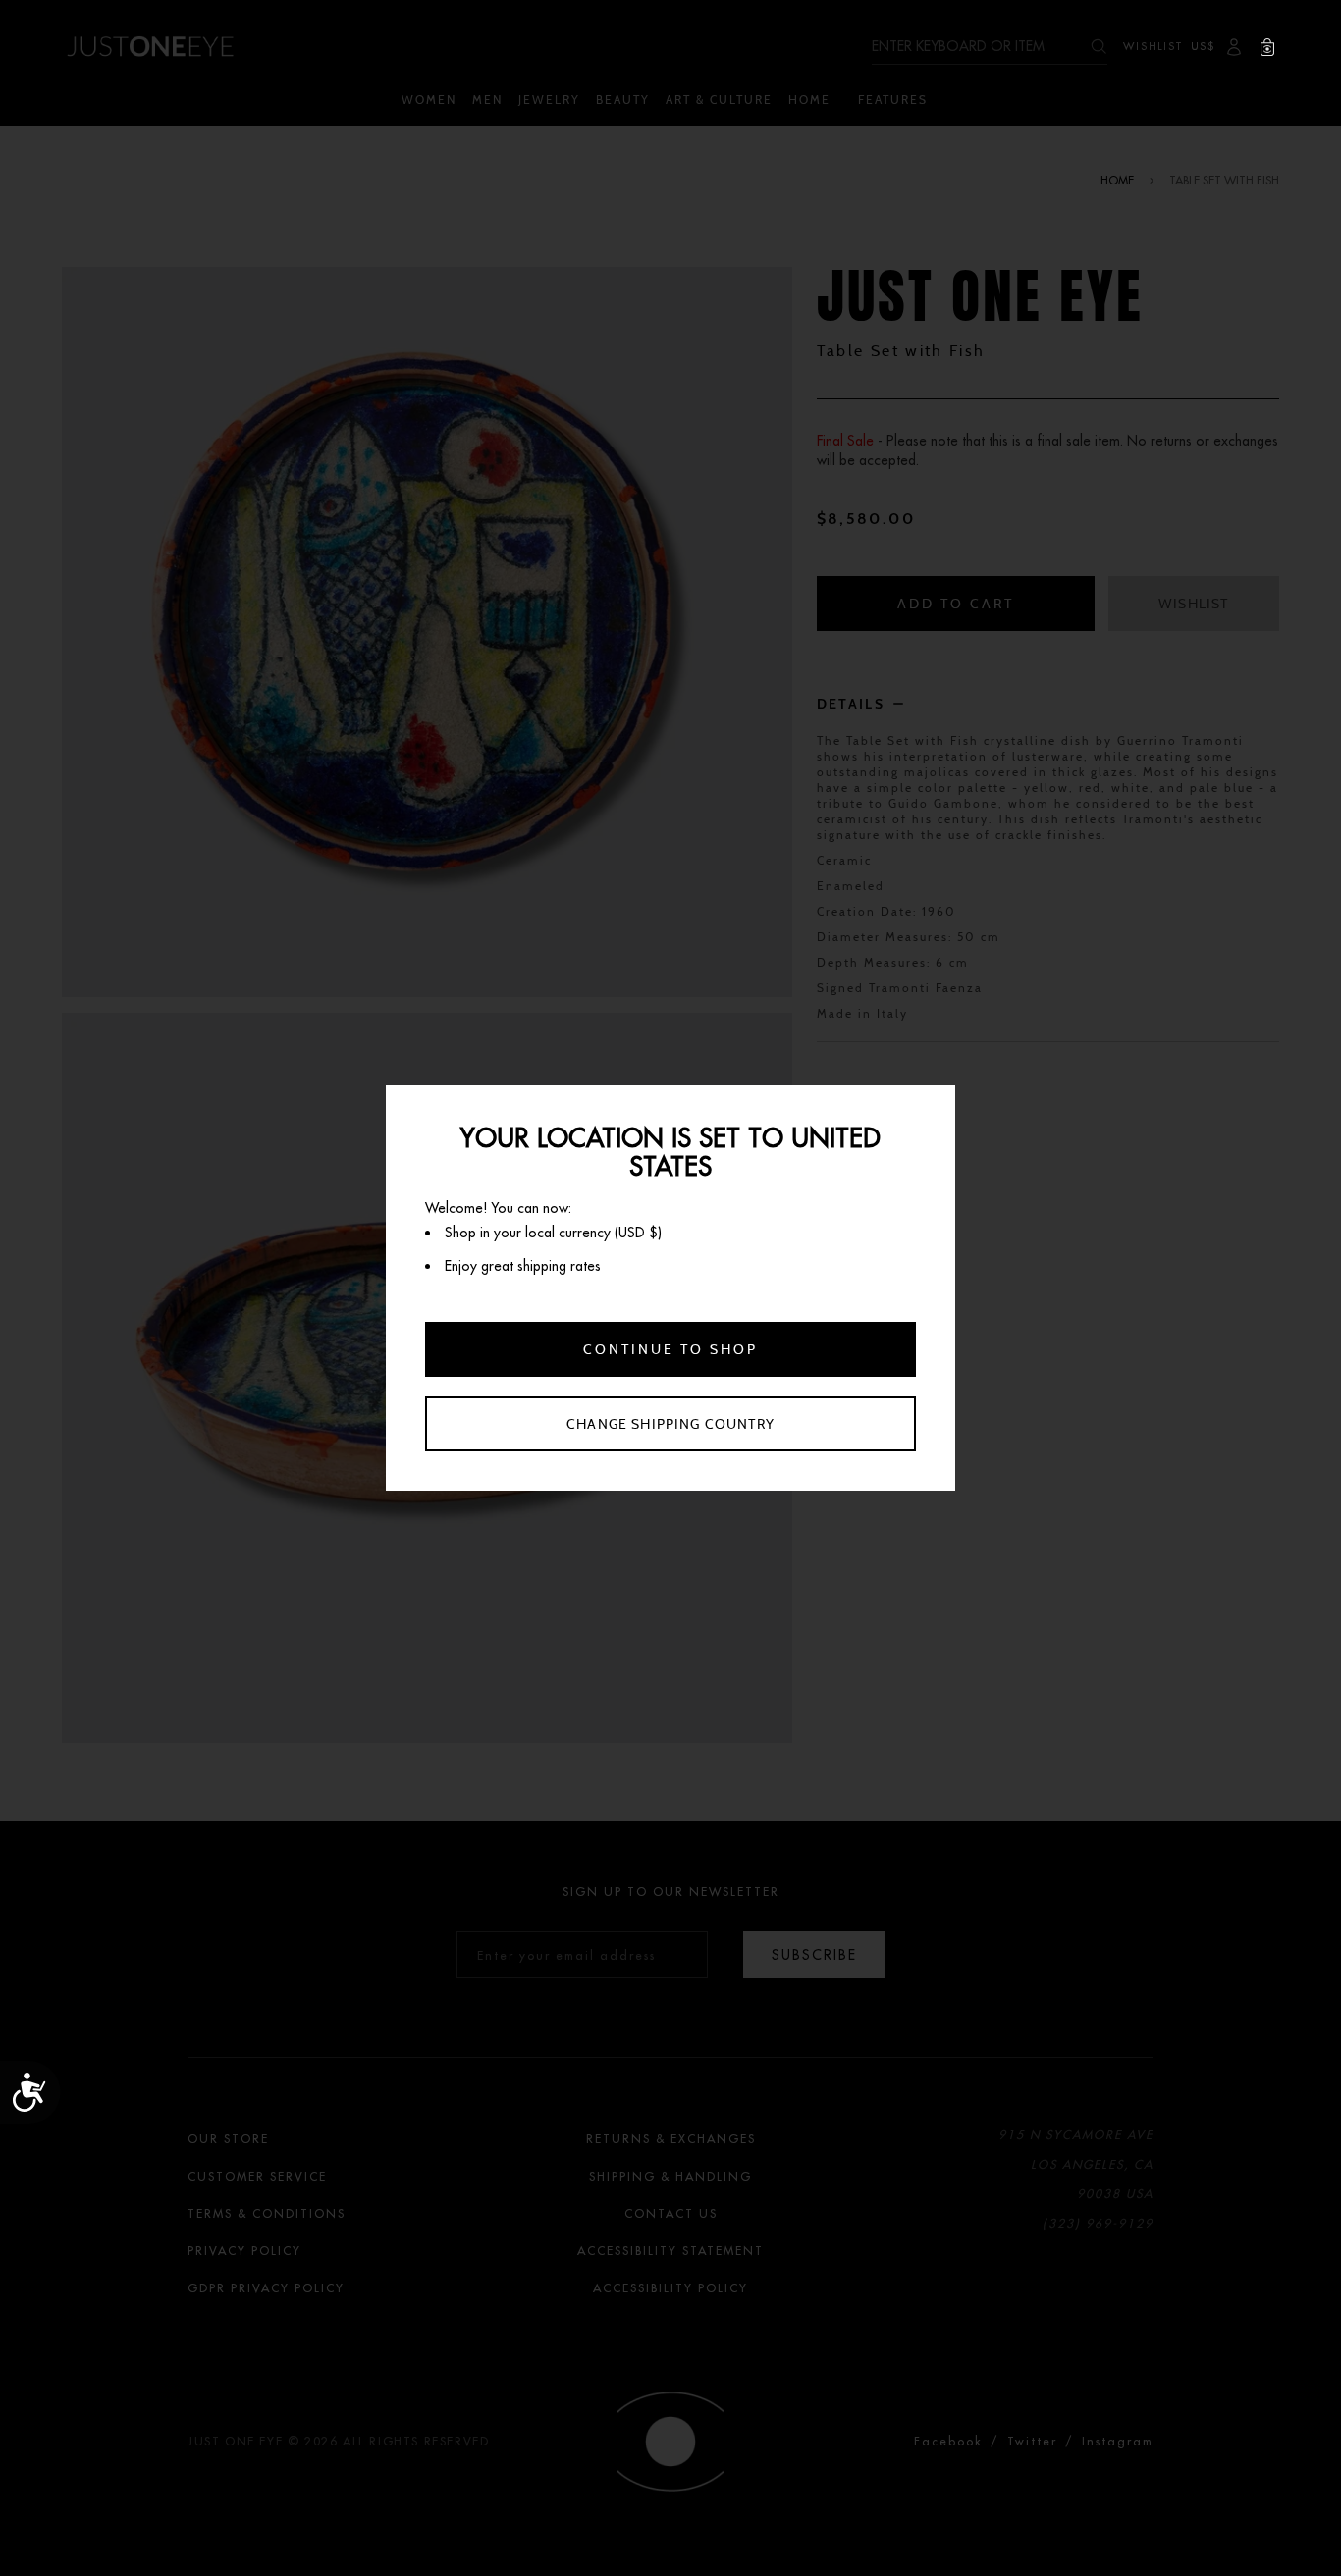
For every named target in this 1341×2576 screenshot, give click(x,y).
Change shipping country (670, 1424)
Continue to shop (670, 1349)
